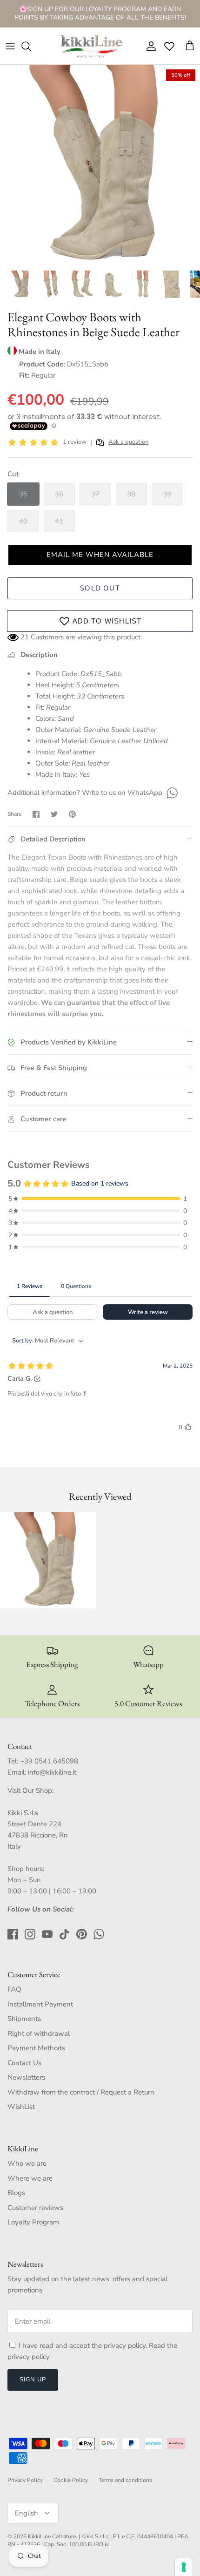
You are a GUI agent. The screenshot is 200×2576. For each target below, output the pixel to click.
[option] (100, 165)
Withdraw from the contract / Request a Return (81, 2092)
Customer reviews (35, 2208)
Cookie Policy (71, 2480)
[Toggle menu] (10, 46)
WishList (21, 2107)
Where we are (30, 2178)
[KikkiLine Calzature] (91, 46)
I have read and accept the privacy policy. (84, 2346)
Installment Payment (40, 2004)
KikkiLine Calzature (52, 2536)
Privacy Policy (25, 2480)
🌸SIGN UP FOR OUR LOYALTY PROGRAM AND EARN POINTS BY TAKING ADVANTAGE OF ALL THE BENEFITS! (100, 13)
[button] (100, 555)
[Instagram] (30, 1934)
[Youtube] (47, 1934)
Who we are (27, 2163)
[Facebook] (13, 1934)
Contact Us (24, 2063)
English (27, 2513)
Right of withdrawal (39, 2034)
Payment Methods (36, 2048)
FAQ (14, 1989)
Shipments (24, 2019)
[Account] (149, 46)
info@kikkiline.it (52, 1772)
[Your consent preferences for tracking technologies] (184, 2567)
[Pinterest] (82, 1934)
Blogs (16, 2193)
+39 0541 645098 (49, 1761)
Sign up (33, 2379)
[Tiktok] (64, 1934)
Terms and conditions (125, 2480)
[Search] (31, 46)
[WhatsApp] (171, 793)
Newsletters (26, 2077)
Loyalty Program (33, 2222)
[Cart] (190, 46)
